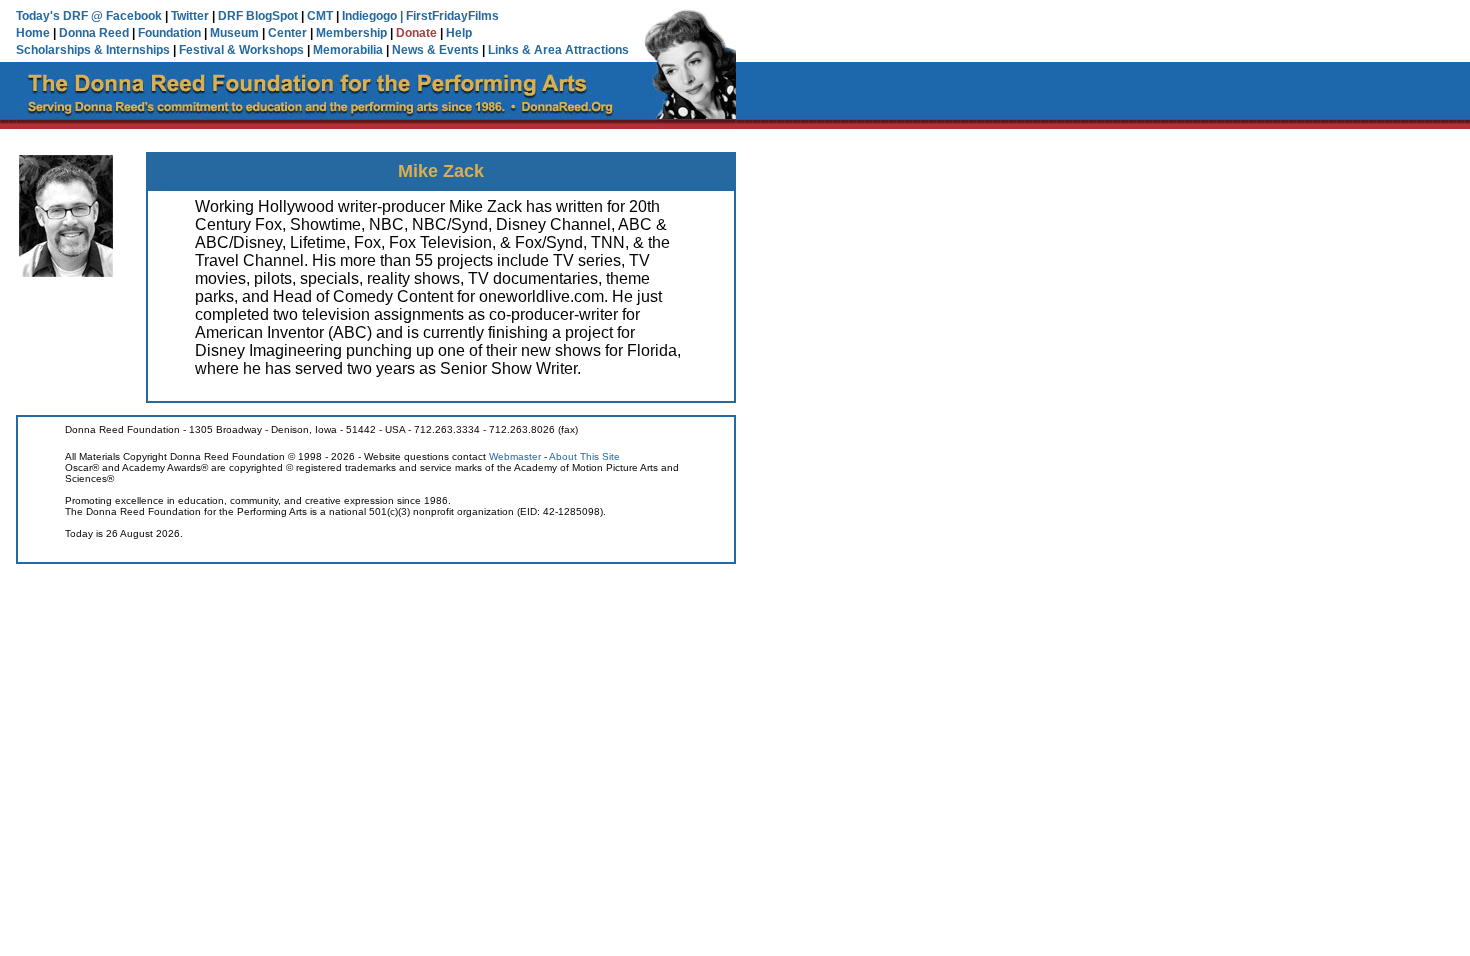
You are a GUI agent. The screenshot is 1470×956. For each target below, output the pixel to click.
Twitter (190, 16)
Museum (234, 33)
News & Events (435, 50)
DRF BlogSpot (258, 16)
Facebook (134, 16)
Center (287, 33)
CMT (320, 16)
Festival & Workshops (241, 50)
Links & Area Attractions (558, 50)
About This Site (584, 456)
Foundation (169, 33)
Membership (351, 33)
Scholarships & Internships (93, 50)
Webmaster (515, 456)
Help (459, 33)
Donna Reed (94, 33)
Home (33, 33)
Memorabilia (348, 50)
